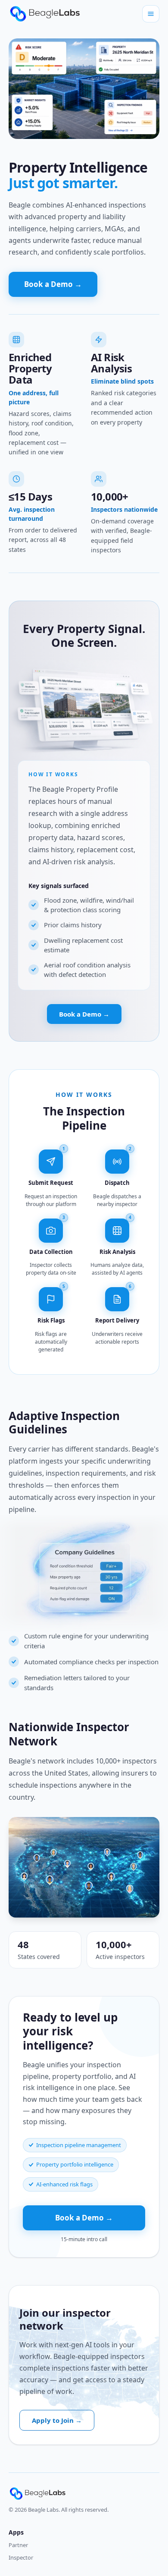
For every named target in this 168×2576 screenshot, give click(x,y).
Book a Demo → (53, 284)
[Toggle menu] (151, 14)
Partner (18, 2545)
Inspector (21, 2557)
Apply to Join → (57, 2420)
